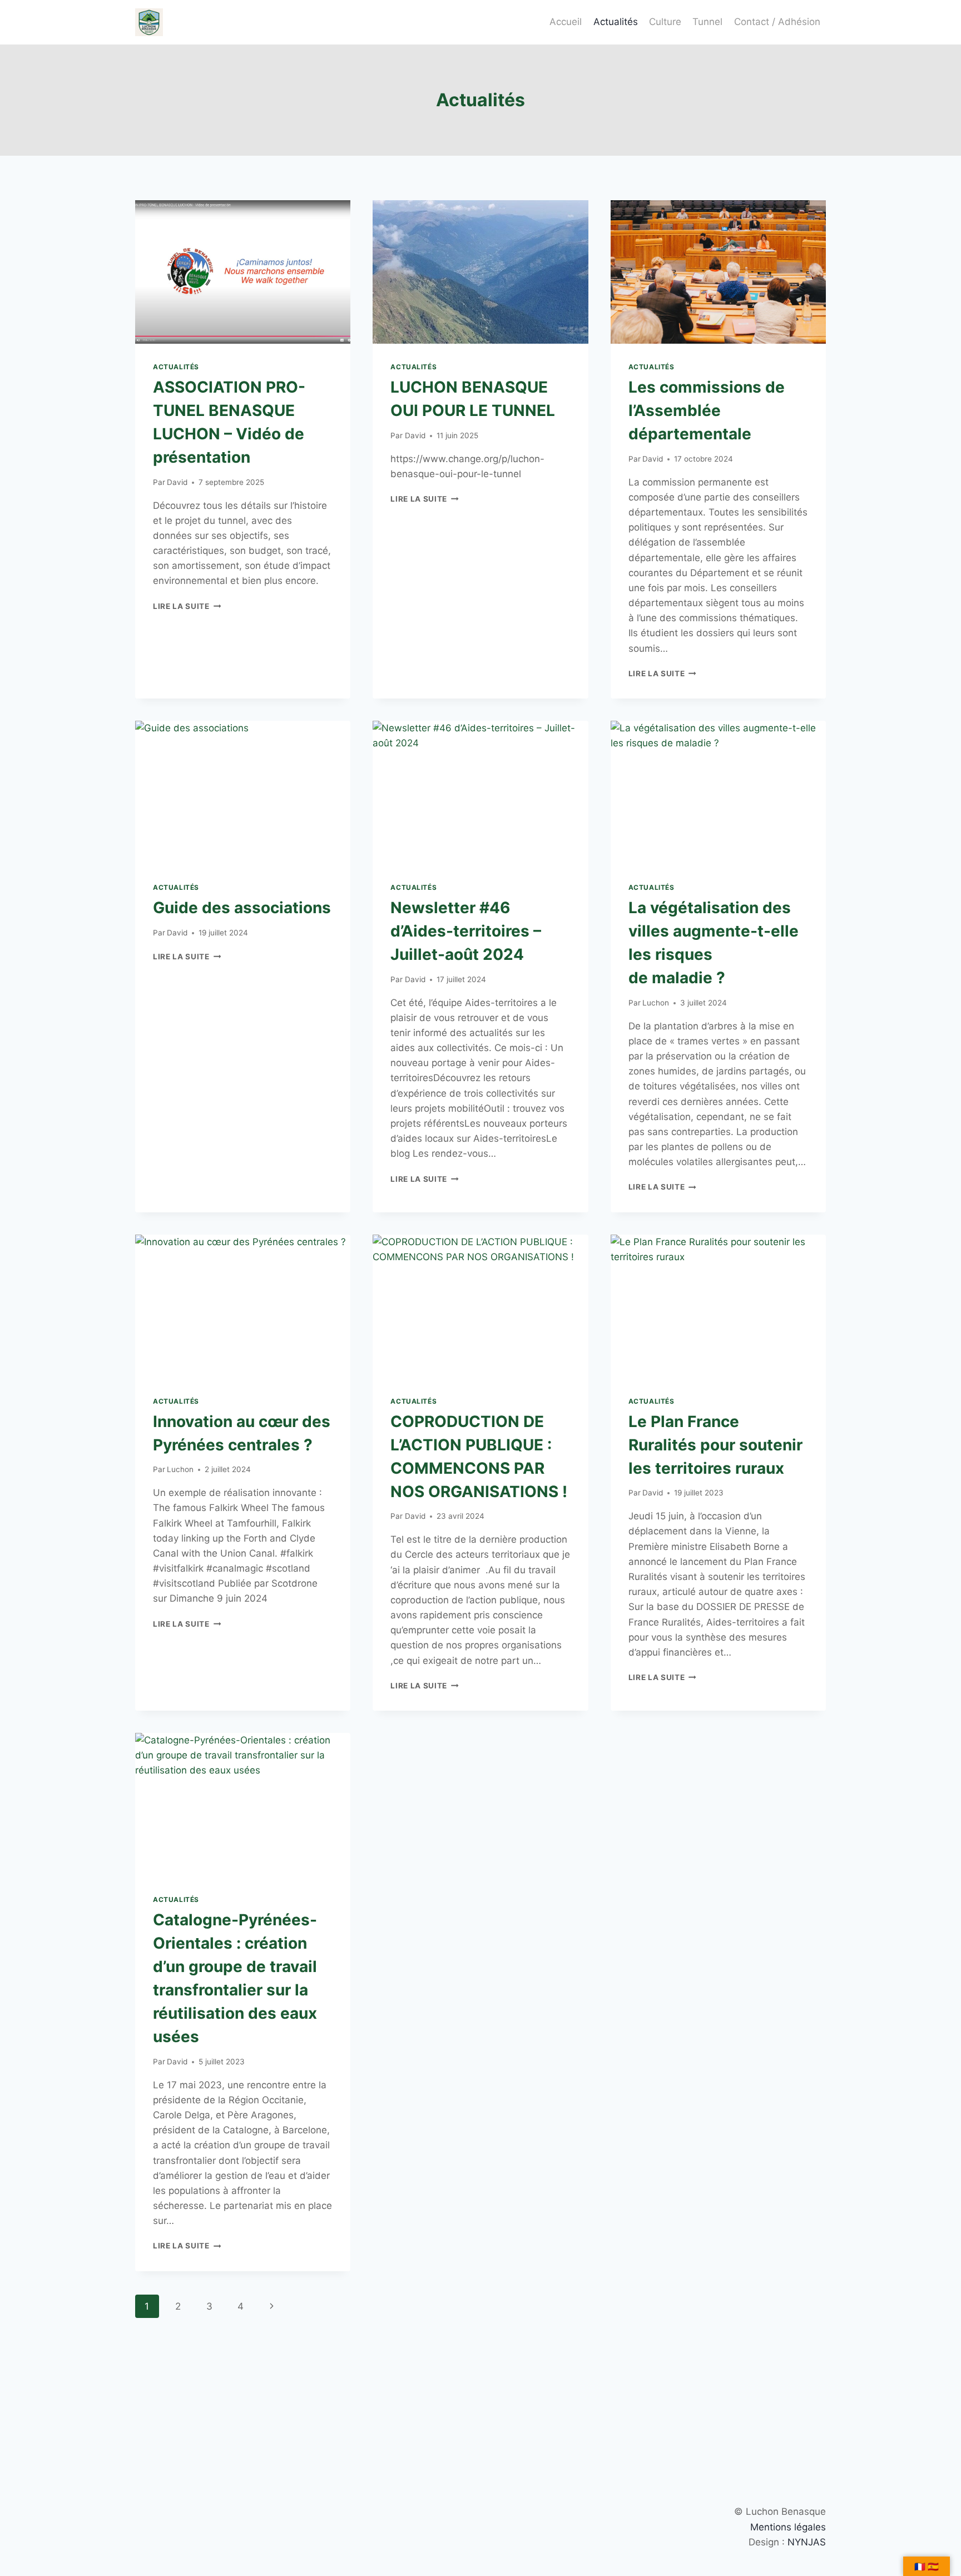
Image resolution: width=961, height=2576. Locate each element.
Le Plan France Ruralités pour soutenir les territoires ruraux (715, 1445)
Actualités (616, 22)
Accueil (566, 22)
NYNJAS (807, 2542)
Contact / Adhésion (777, 22)
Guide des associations (242, 908)
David (177, 482)
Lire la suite (187, 606)
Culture (665, 22)
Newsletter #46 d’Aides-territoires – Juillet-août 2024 (466, 931)
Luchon (656, 1003)
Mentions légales (788, 2527)
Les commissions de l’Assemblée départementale (707, 410)
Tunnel (707, 22)
